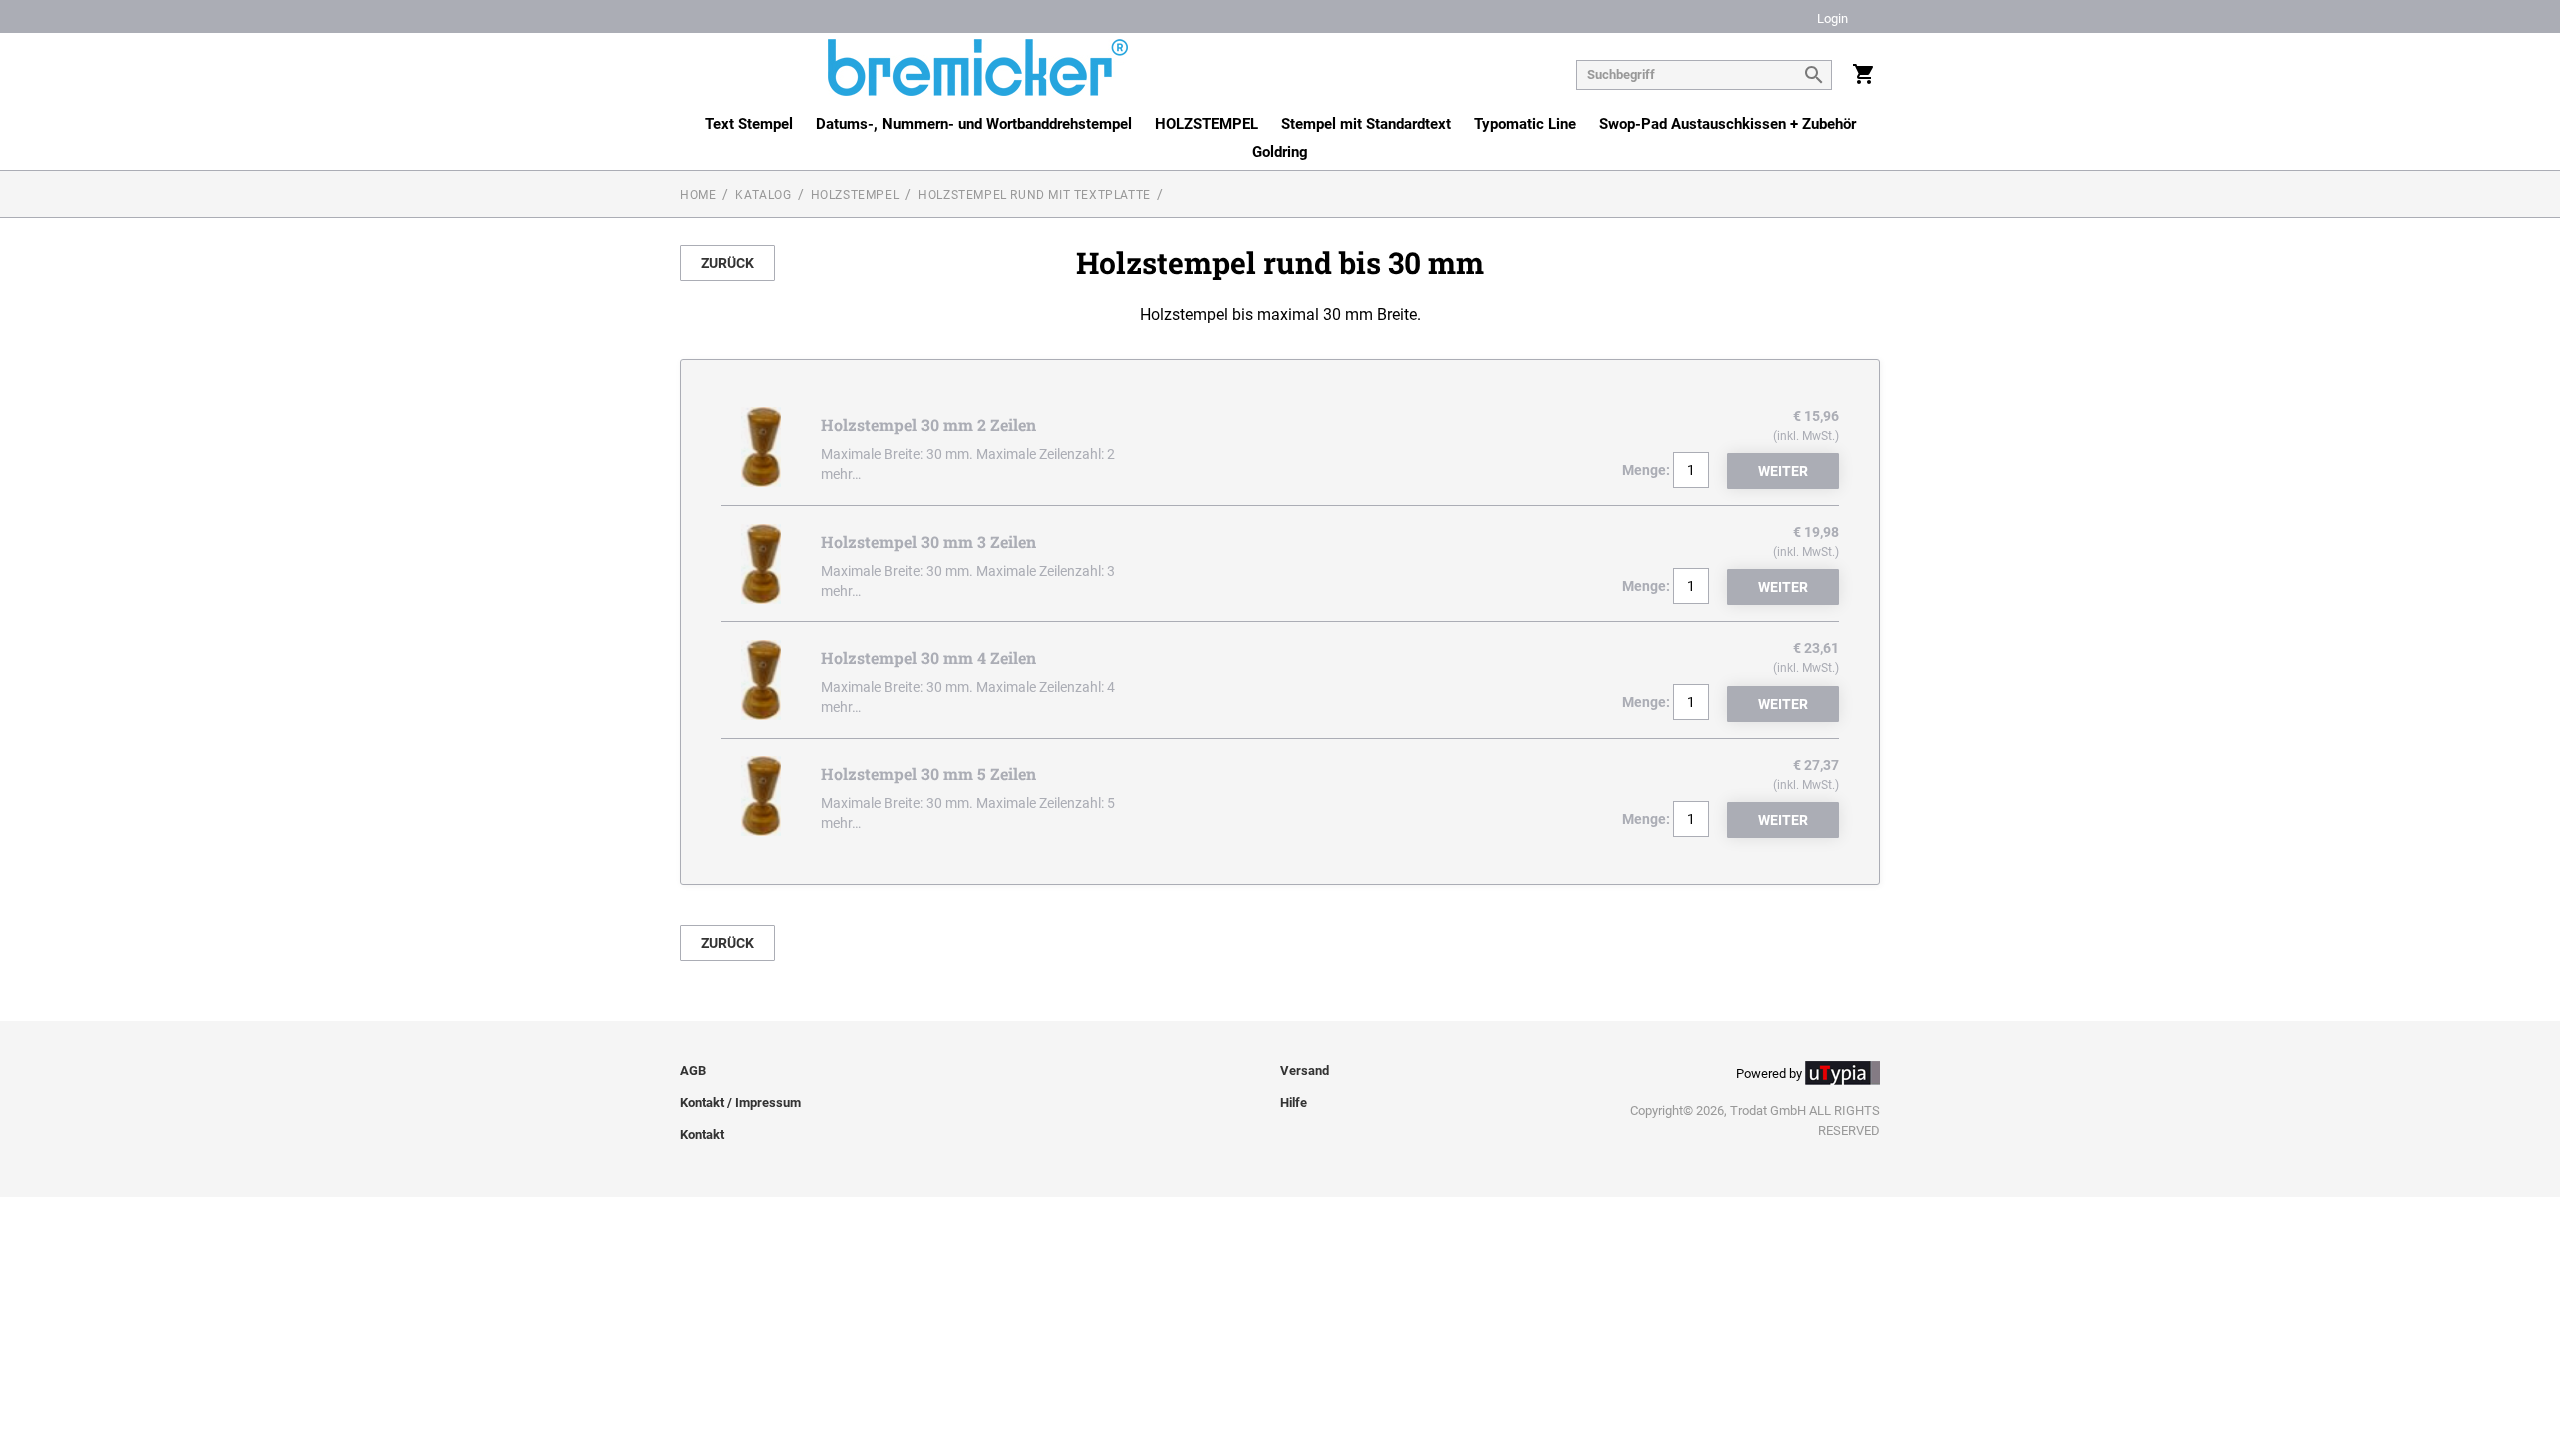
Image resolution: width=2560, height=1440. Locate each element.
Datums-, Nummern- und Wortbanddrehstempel (974, 124)
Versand (1304, 1070)
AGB (693, 1070)
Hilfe (1293, 1102)
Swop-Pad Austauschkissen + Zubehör (1727, 124)
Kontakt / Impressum (740, 1102)
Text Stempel (749, 124)
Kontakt (702, 1134)
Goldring (1280, 152)
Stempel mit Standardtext (1366, 124)
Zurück (727, 263)
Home (698, 195)
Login (1832, 19)
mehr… (841, 474)
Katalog (763, 195)
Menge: (1646, 470)
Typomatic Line (1525, 124)
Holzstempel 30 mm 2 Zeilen (928, 424)
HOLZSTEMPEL (1206, 124)
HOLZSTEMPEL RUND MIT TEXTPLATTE (1034, 195)
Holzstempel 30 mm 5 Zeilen (928, 773)
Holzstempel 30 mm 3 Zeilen (928, 541)
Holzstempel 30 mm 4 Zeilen (928, 657)
